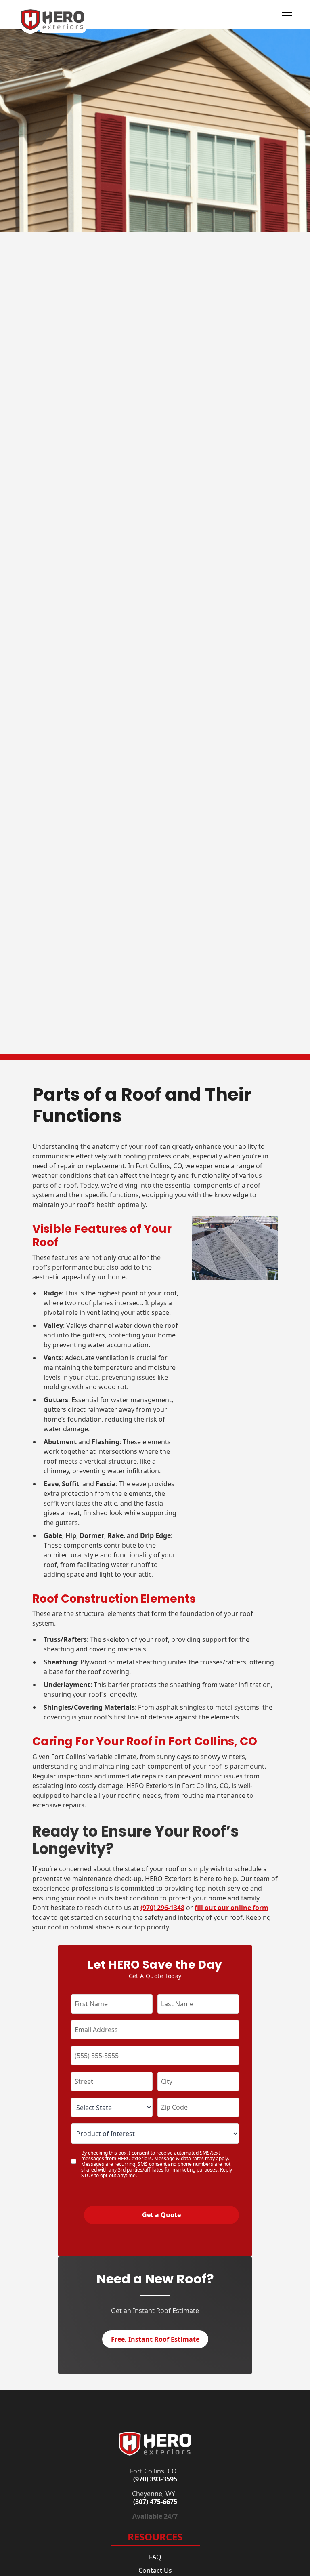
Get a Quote (161, 2215)
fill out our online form (231, 1908)
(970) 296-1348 (162, 1908)
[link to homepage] (155, 2443)
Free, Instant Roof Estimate (155, 2339)
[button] (279, 16)
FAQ (155, 2557)
